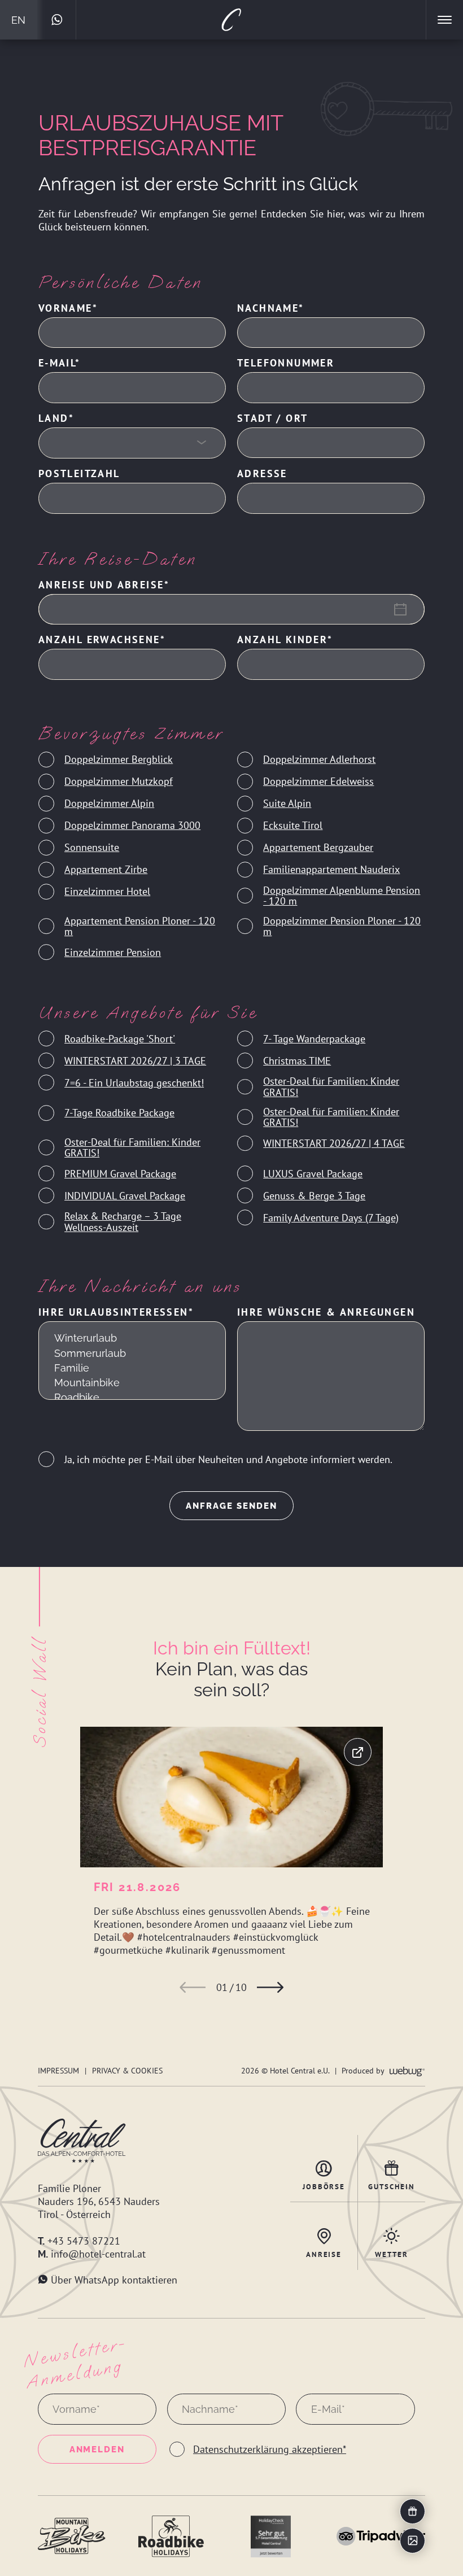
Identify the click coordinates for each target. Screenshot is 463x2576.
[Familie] (132, 1368)
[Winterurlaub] (132, 1338)
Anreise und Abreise (101, 585)
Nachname (268, 308)
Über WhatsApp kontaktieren (114, 2280)
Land (54, 418)
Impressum (58, 2070)
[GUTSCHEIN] (392, 2168)
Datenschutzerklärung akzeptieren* (270, 2449)
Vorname (65, 308)
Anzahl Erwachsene (99, 639)
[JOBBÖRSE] (324, 2168)
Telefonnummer (286, 363)
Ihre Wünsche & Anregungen (326, 1312)
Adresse (262, 473)
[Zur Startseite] (231, 20)
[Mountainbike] (132, 1383)
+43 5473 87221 (84, 2241)
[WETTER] (392, 2236)
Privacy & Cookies (127, 2070)
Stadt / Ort (272, 418)
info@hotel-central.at (98, 2254)
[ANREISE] (324, 2236)
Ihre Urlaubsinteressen (113, 1312)
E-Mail (57, 363)
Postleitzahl (79, 473)
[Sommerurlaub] (132, 1353)
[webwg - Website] (407, 2070)
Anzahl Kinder (282, 639)
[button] (193, 1987)
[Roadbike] (132, 1398)
